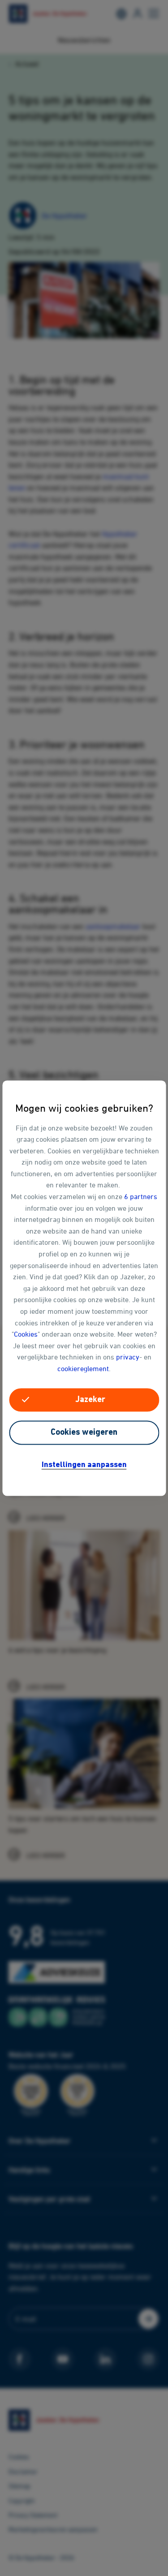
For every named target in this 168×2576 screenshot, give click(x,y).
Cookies (26, 1334)
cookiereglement (83, 1368)
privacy (128, 1357)
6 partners (141, 1196)
